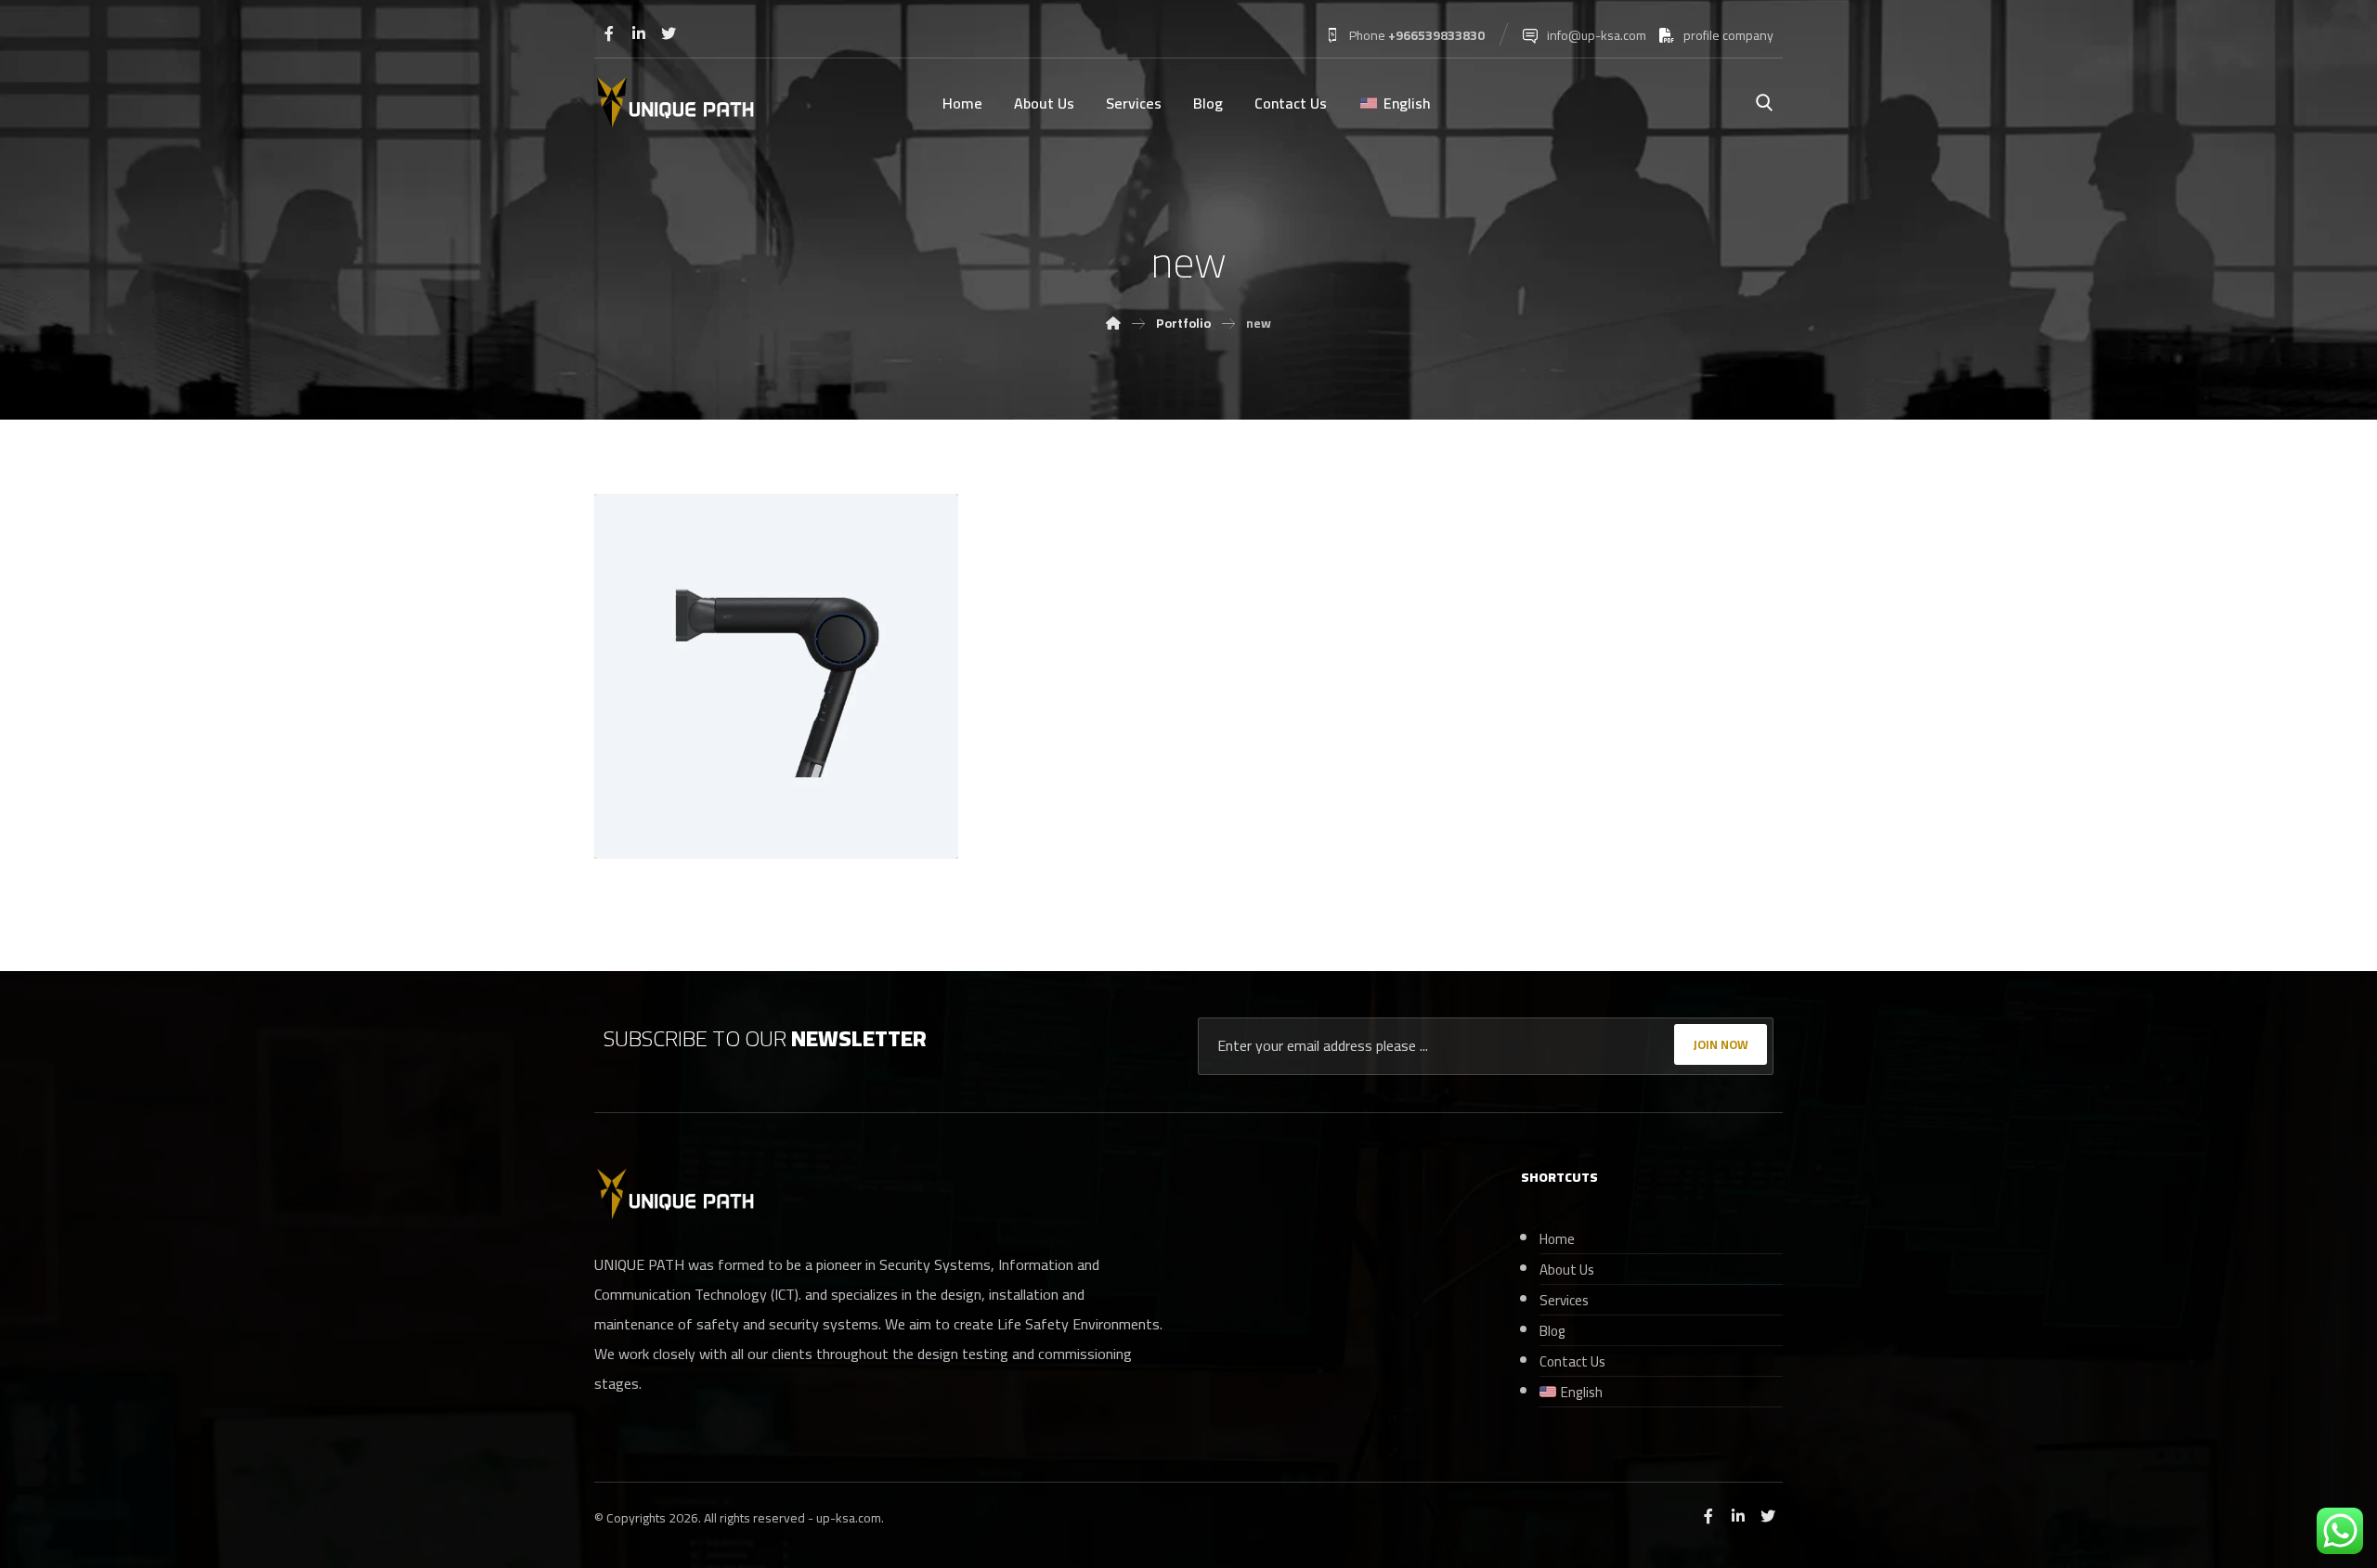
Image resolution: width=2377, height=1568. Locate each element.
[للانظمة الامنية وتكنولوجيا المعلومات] (675, 104)
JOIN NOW (1721, 1044)
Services (1564, 1300)
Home (1557, 1239)
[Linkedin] (639, 33)
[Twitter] (669, 33)
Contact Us (1572, 1361)
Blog (1552, 1331)
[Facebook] (609, 33)
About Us (1567, 1270)
